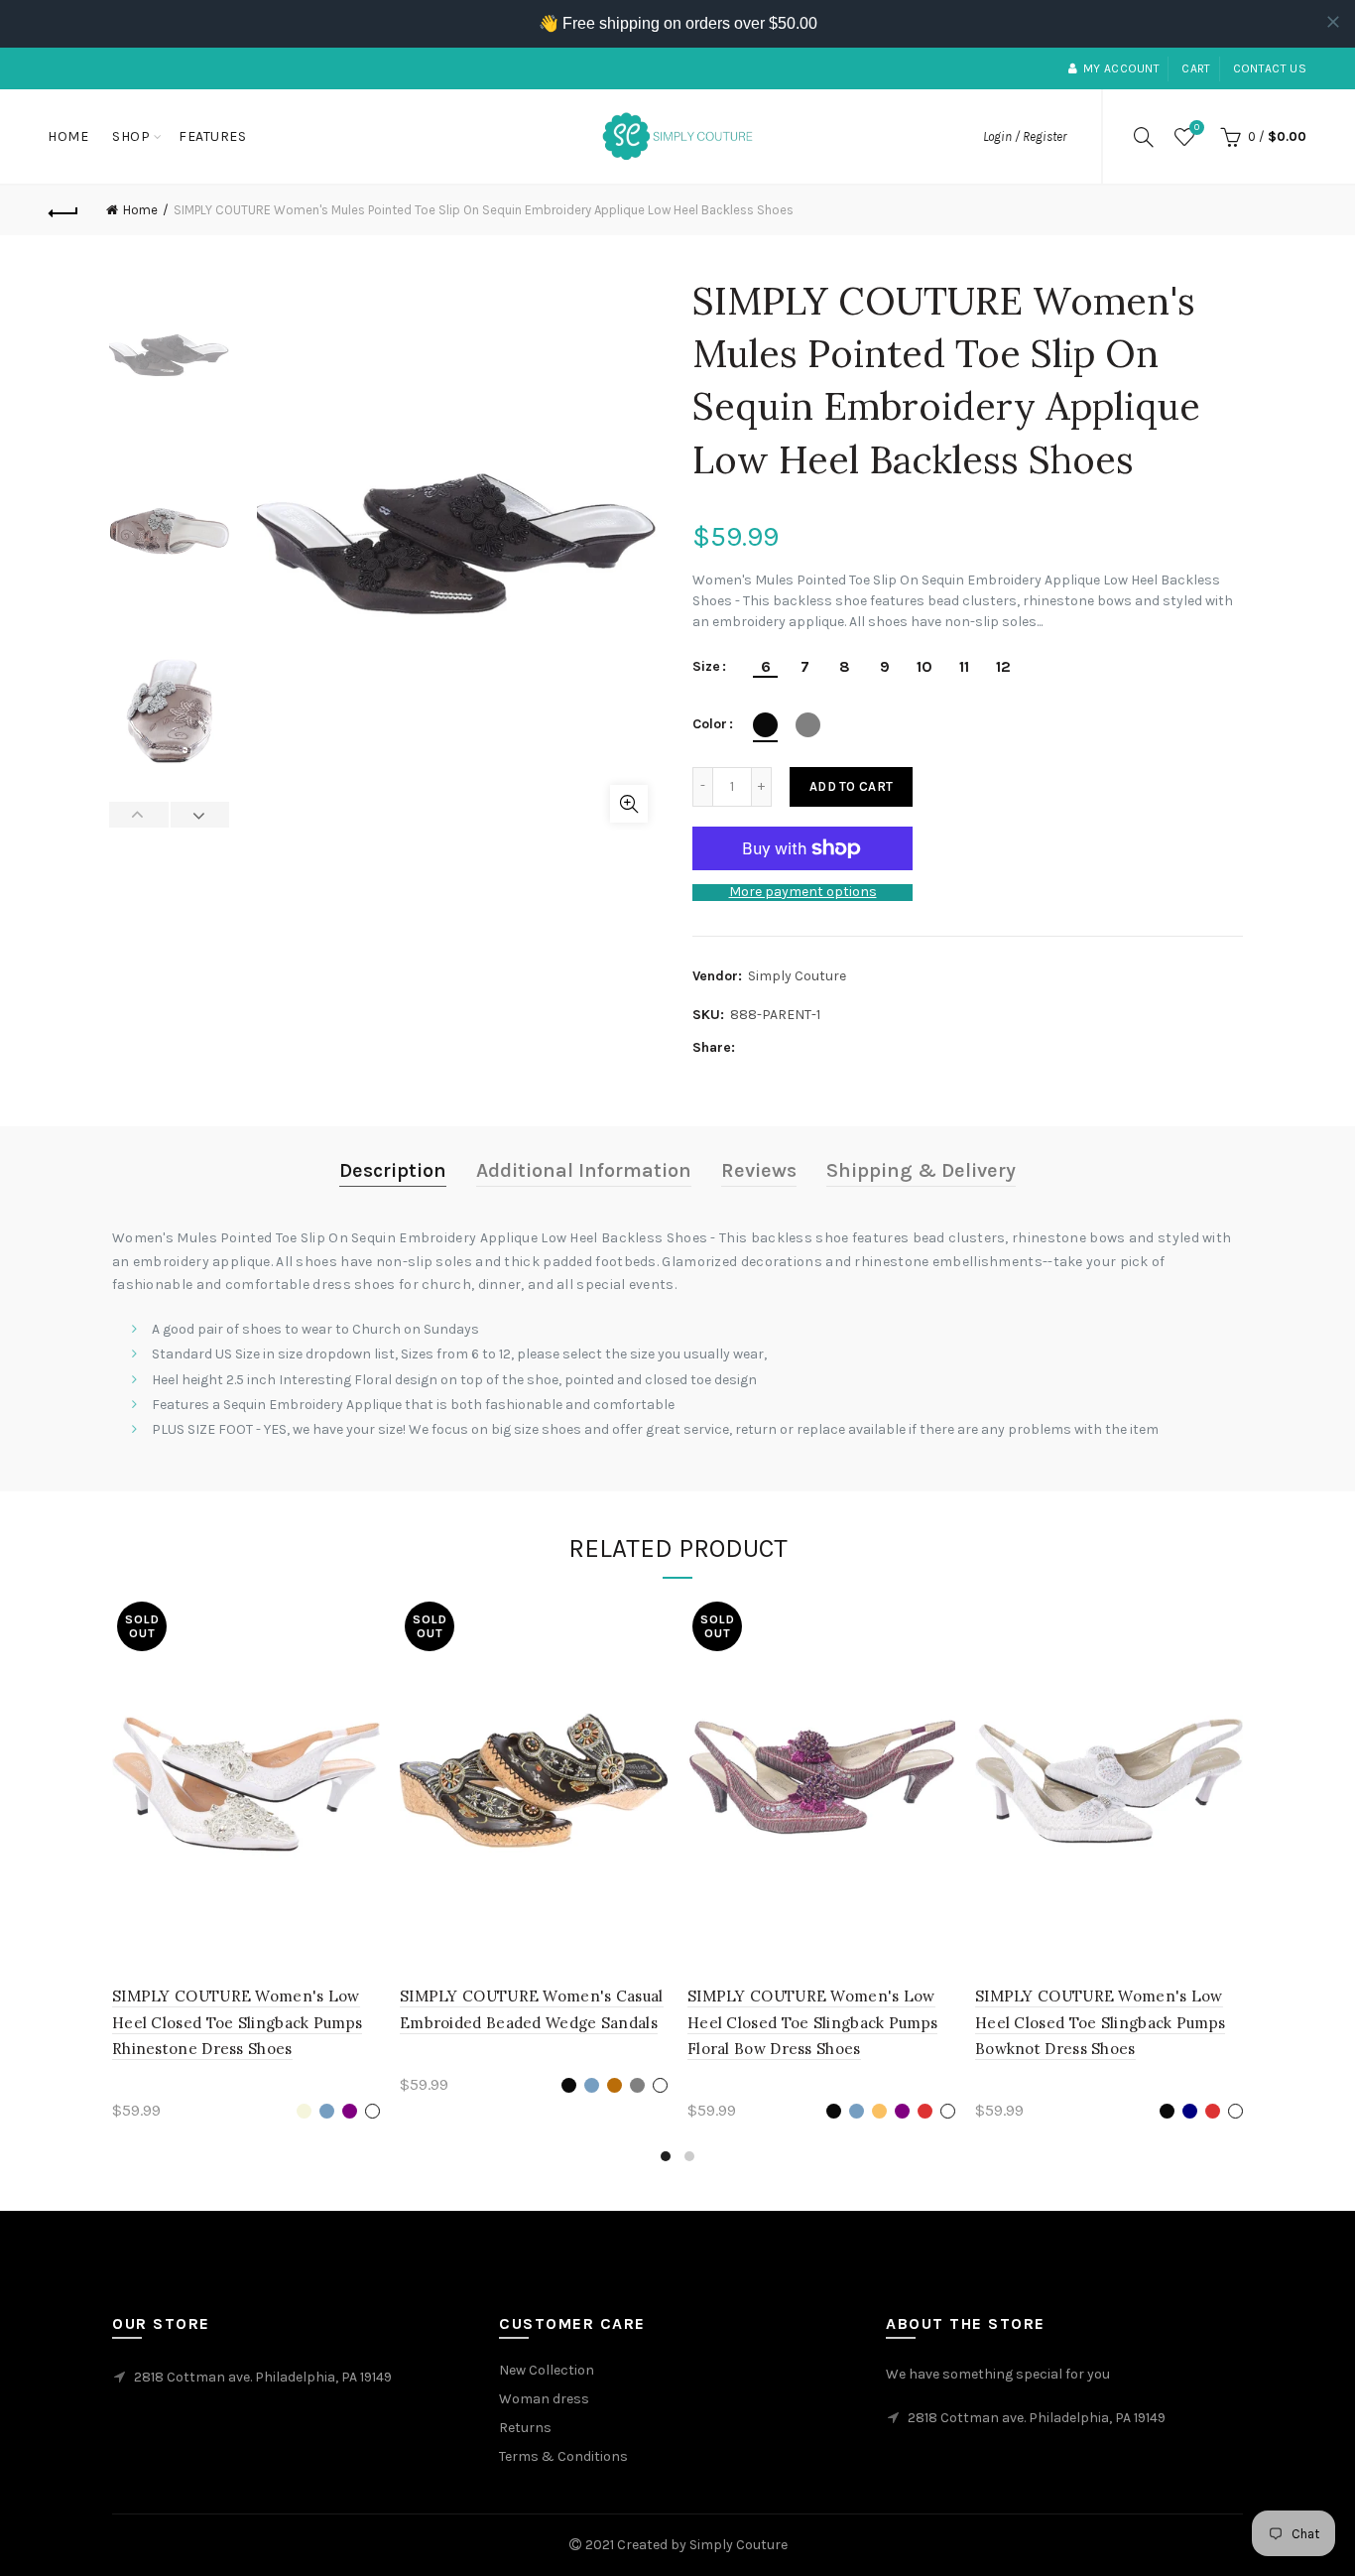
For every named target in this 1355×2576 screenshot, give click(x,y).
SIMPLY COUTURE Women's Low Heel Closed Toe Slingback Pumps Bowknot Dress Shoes (1100, 2022)
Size (706, 667)
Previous (139, 815)
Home (68, 136)
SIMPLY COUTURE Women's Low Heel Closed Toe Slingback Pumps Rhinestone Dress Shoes (237, 2022)
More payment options (803, 892)
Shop (131, 136)
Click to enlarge (629, 804)
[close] (1333, 22)
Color (710, 724)
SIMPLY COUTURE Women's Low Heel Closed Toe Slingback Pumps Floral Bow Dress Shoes (812, 2022)
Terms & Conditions (563, 2456)
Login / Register (1025, 136)
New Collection (547, 2370)
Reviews (759, 1170)
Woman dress (544, 2399)
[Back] (63, 210)
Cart (1196, 68)
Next (200, 815)
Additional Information (584, 1170)
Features (212, 136)
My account (1121, 68)
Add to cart (851, 786)
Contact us (1270, 68)
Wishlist (1197, 128)
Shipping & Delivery (921, 1170)
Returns (525, 2428)
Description (393, 1170)
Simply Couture (797, 976)
